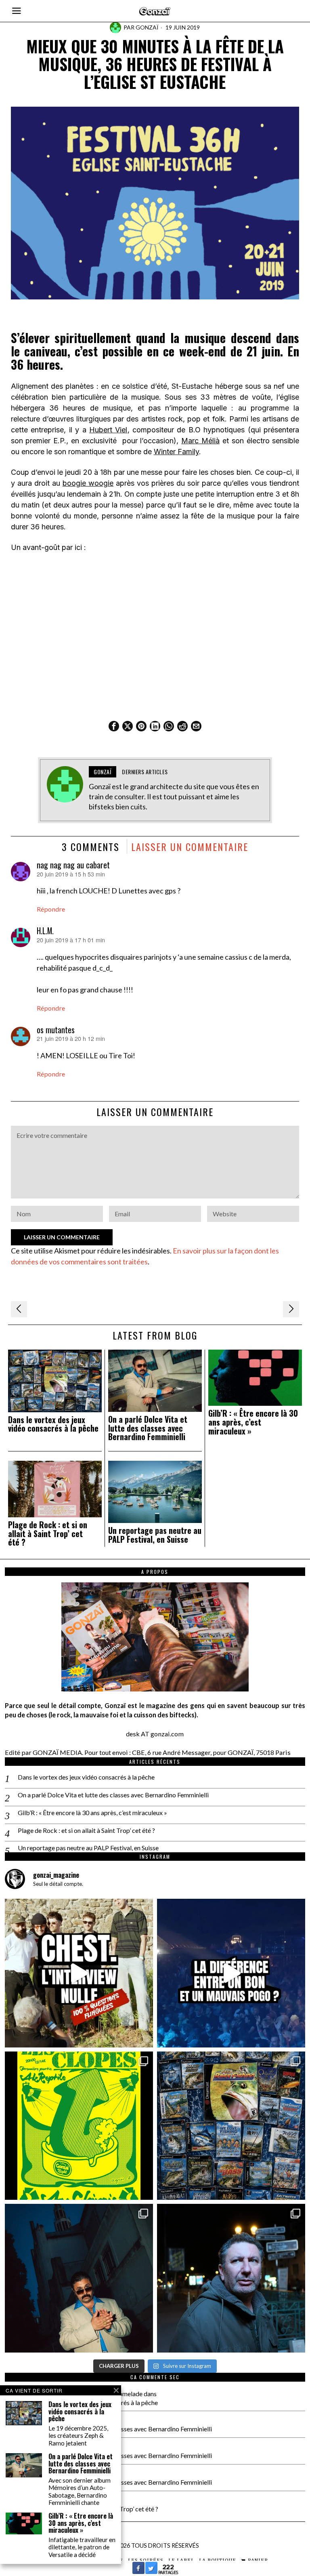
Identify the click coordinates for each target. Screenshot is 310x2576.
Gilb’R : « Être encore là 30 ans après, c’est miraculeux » (253, 1422)
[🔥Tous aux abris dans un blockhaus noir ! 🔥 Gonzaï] (79, 2126)
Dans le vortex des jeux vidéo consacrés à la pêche (53, 1424)
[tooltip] (114, 726)
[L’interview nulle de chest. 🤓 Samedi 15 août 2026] (79, 1973)
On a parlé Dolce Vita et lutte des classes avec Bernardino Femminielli (148, 1428)
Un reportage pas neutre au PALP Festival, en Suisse (155, 1535)
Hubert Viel (108, 430)
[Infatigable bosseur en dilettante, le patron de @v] (231, 2278)
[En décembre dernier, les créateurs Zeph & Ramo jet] (231, 2126)
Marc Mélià (200, 441)
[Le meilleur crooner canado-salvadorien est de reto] (79, 2278)
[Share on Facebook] (138, 2572)
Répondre (51, 909)
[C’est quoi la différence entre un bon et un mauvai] (231, 1973)
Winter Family (176, 452)
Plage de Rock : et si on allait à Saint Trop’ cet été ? (48, 1534)
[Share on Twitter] (151, 2572)
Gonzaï (147, 27)
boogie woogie (88, 483)
